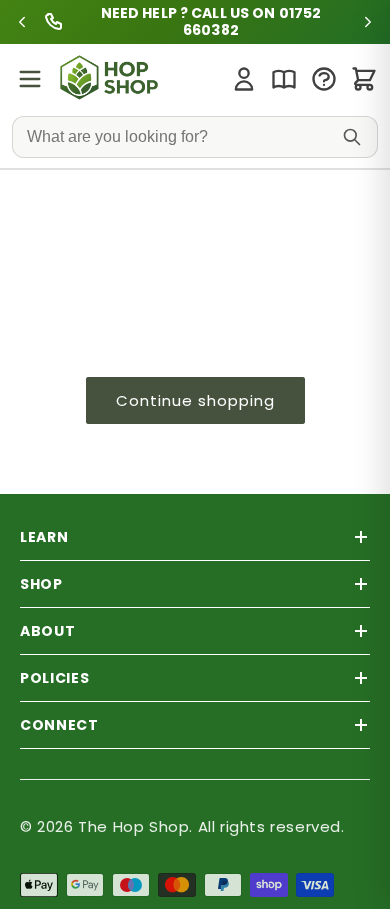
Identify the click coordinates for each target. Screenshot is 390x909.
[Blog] (284, 79)
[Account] (244, 79)
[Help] (324, 79)
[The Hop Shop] (111, 79)
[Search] (352, 137)
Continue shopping (195, 400)
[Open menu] (30, 79)
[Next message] (368, 22)
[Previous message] (22, 22)
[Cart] (364, 79)
